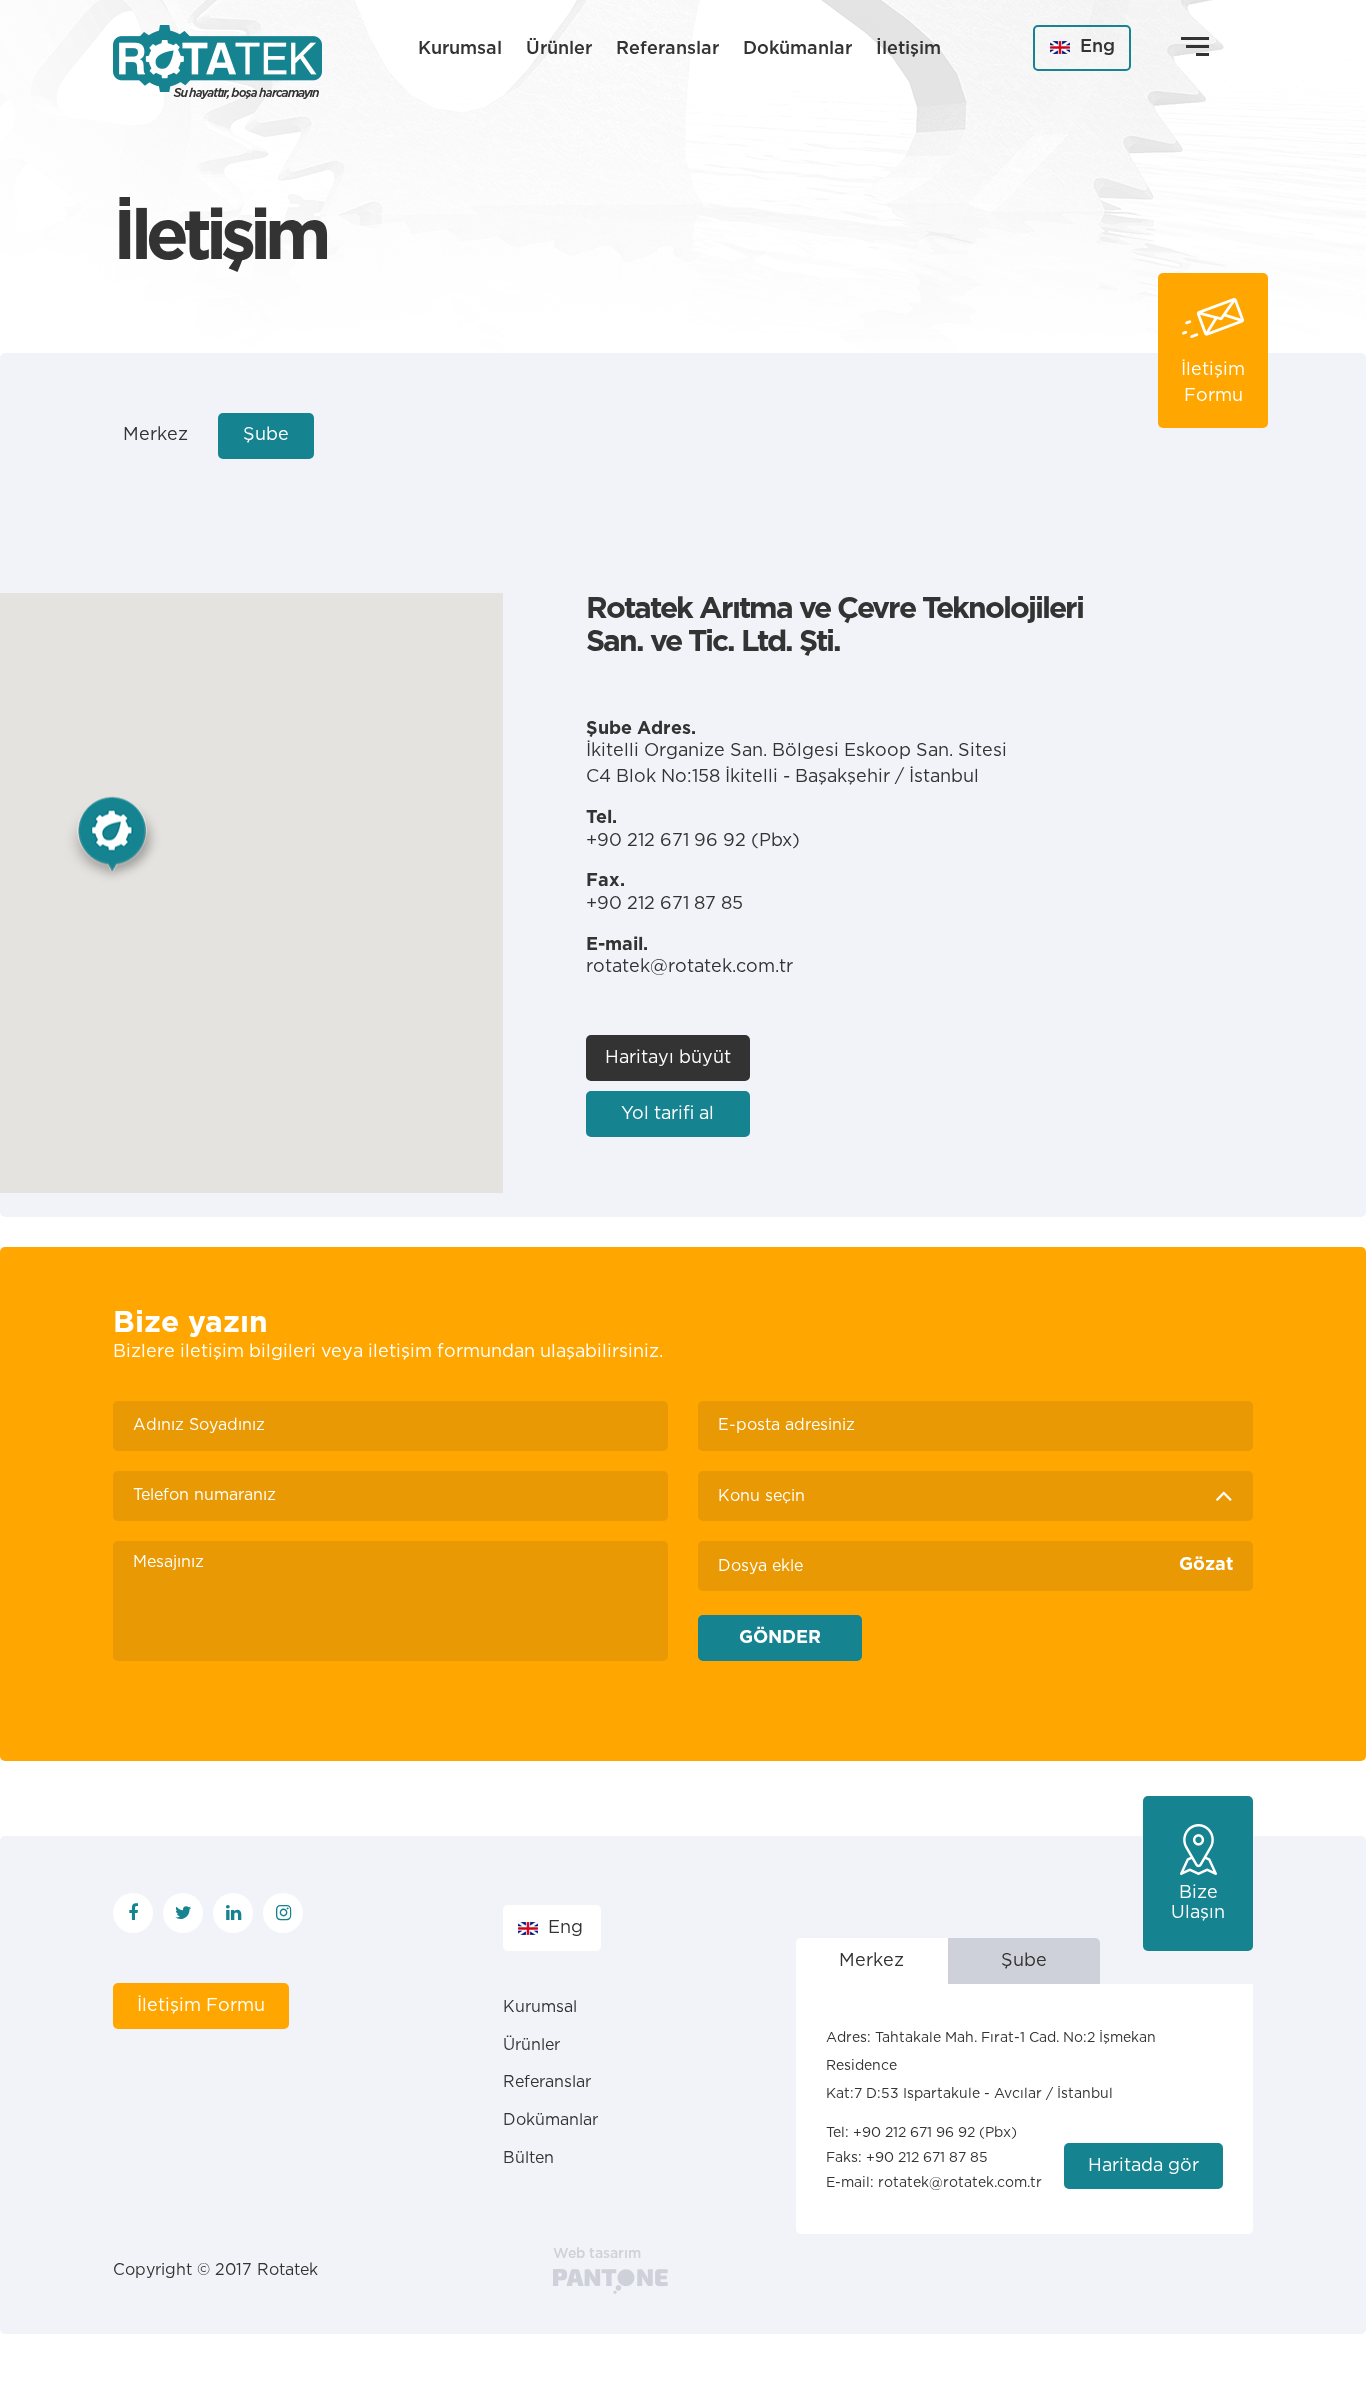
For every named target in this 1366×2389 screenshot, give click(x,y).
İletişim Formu (201, 2006)
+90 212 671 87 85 (927, 2158)
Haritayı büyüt (668, 1058)
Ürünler (559, 49)
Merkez (155, 435)
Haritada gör (1143, 2166)
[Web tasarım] (610, 2281)
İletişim (908, 49)
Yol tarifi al (667, 1114)
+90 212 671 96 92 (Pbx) (693, 841)
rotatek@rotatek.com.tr (689, 967)
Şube (266, 435)
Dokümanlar (797, 49)
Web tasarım (597, 2254)
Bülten (528, 2158)
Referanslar (667, 49)
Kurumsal (460, 49)
